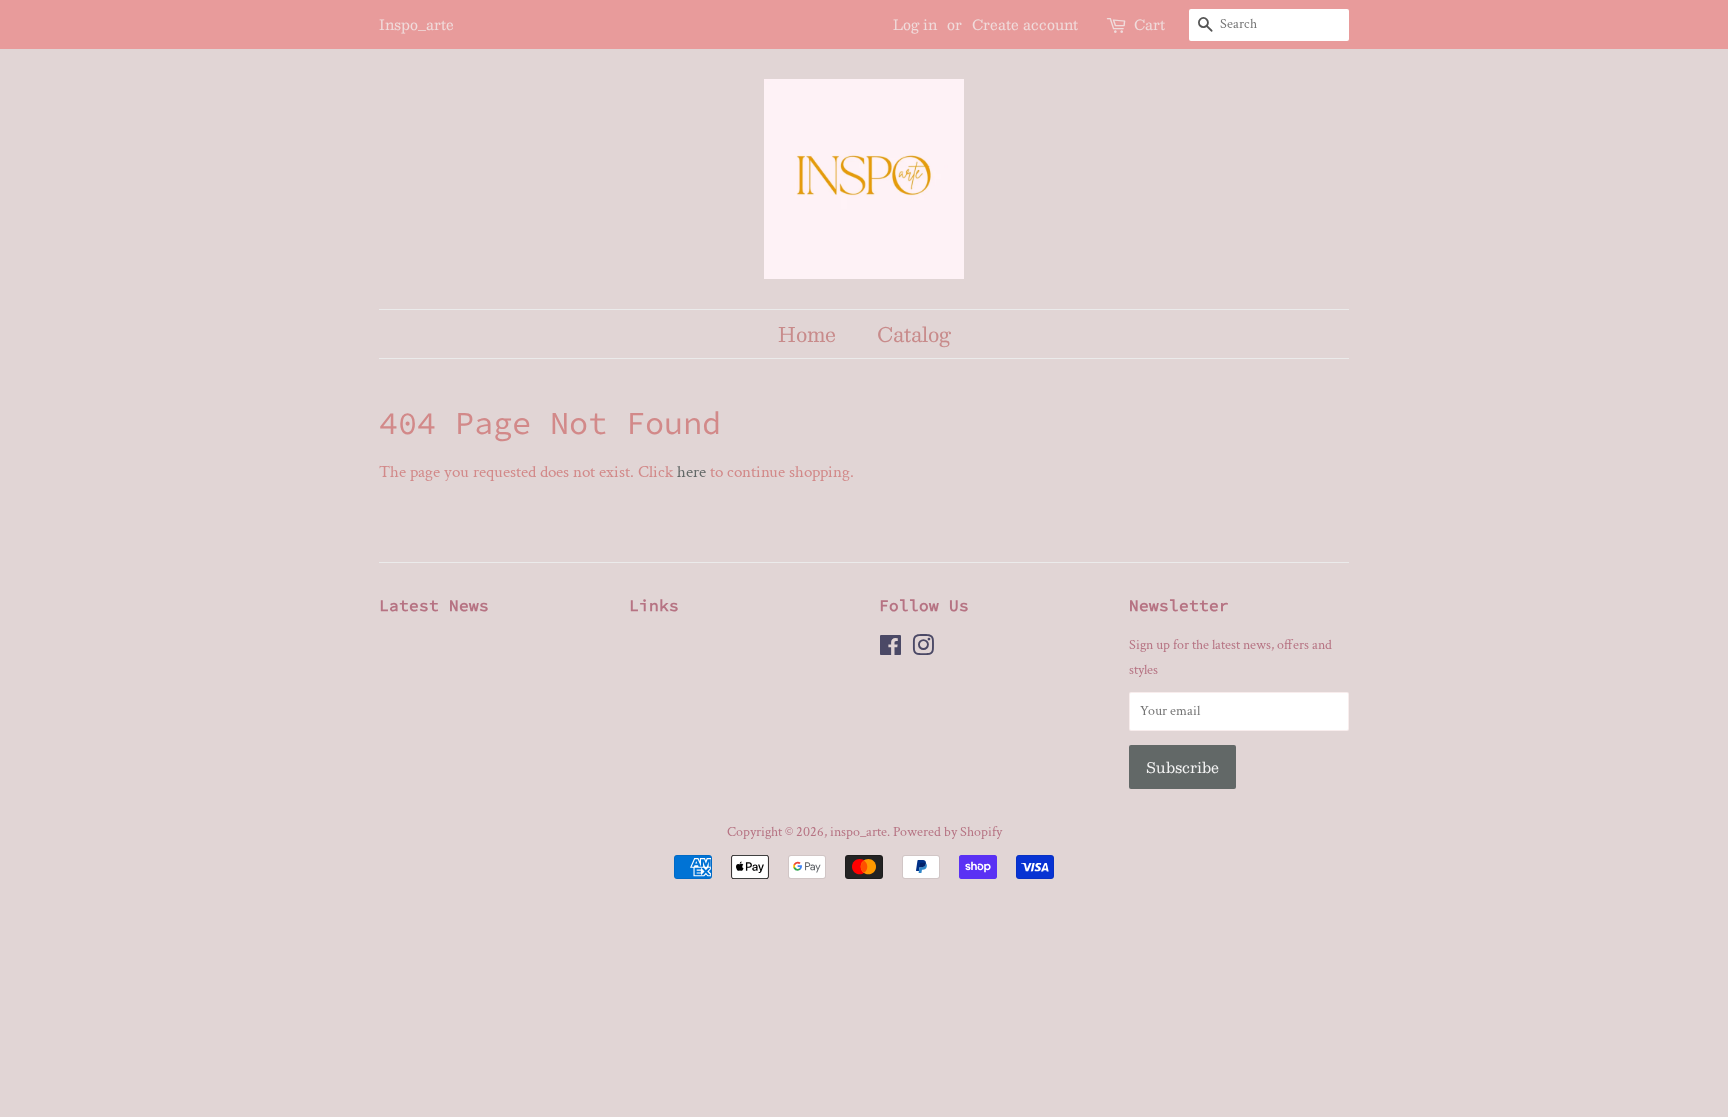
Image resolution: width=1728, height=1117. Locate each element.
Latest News (434, 605)
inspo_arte (858, 831)
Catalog (914, 333)
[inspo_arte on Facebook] (890, 649)
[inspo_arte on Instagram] (923, 649)
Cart (1149, 24)
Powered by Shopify (947, 831)
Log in (915, 24)
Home (807, 333)
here (691, 472)
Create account (1025, 24)
